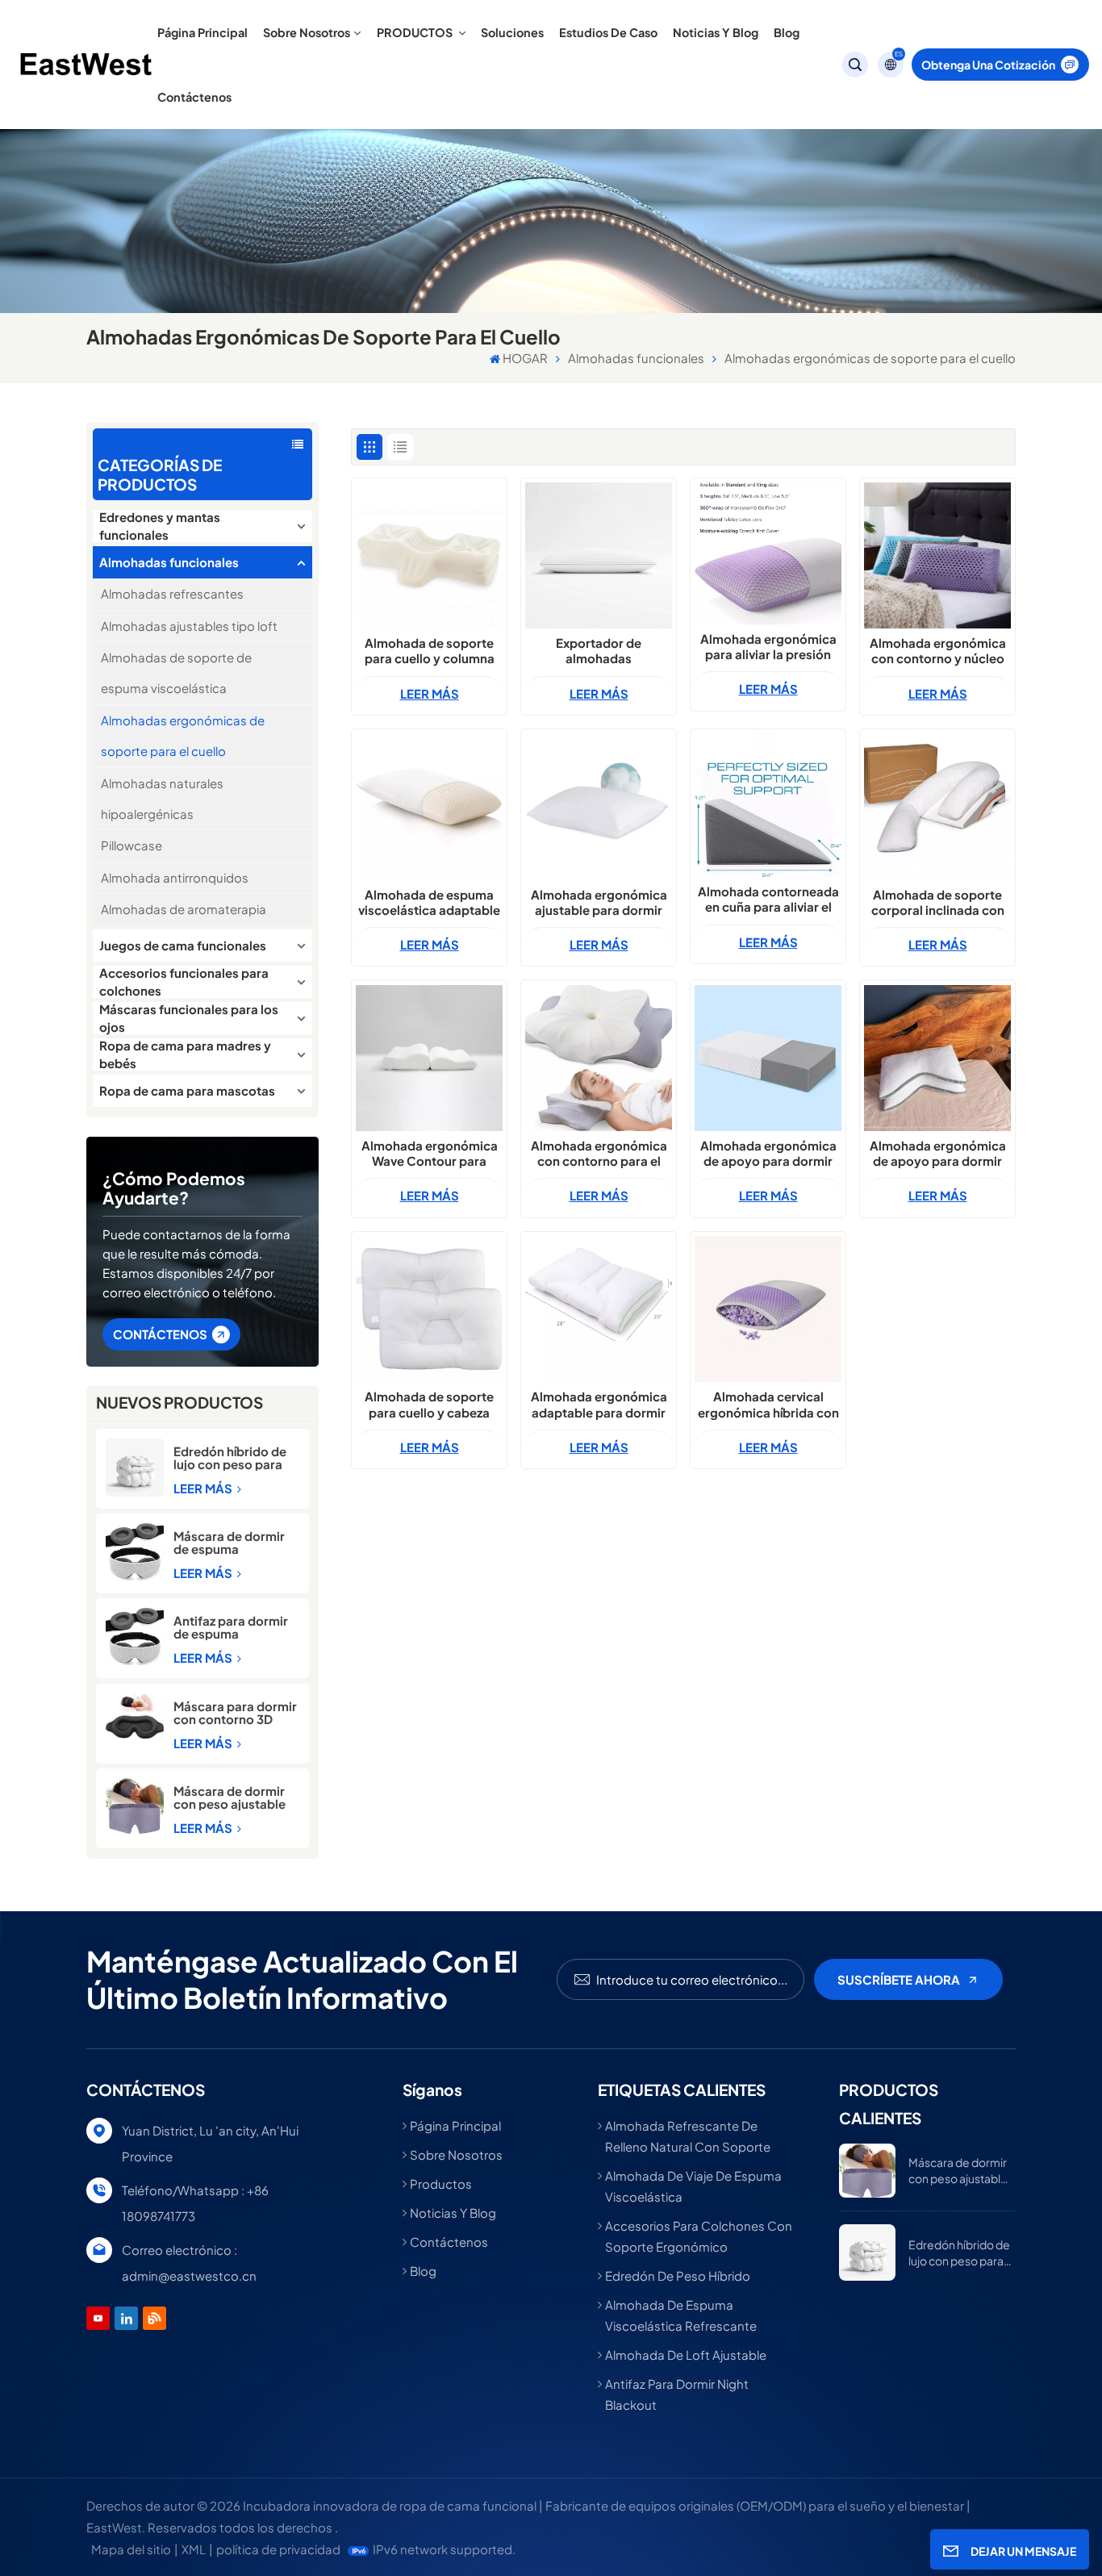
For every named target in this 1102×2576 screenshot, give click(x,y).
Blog (787, 32)
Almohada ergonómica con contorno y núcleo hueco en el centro (938, 650)
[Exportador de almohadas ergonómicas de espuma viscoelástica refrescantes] (598, 555)
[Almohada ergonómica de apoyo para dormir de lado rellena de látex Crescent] (937, 1058)
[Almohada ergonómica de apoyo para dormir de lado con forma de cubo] (768, 1058)
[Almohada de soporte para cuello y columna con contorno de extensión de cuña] (429, 555)
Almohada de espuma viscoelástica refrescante (681, 2315)
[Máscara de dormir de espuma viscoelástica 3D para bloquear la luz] (135, 1552)
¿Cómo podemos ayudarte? (174, 1188)
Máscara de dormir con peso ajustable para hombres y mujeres (230, 1797)
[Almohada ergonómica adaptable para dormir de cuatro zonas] (598, 1309)
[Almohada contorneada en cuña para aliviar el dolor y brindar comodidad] (768, 805)
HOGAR (525, 358)
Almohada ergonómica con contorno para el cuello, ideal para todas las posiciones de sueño (599, 1153)
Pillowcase (131, 845)
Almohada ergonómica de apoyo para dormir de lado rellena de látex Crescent (938, 1153)
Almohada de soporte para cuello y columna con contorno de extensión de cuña (430, 650)
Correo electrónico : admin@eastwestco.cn (189, 2263)
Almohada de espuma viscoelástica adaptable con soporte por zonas (429, 902)
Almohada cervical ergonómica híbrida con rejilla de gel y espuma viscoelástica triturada (768, 1404)
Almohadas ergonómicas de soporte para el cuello (183, 735)
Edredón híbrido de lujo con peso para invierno (230, 1458)
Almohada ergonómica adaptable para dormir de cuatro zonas (599, 1404)
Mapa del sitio (131, 2549)
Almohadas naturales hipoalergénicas (162, 798)
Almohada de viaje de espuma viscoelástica (693, 2186)
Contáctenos (194, 97)
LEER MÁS (204, 1488)
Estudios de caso (608, 32)
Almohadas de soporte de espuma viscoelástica (176, 672)
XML (194, 2549)
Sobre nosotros (307, 32)
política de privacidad (278, 2549)
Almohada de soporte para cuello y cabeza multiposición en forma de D (429, 1404)
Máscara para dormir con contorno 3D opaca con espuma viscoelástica (235, 1713)
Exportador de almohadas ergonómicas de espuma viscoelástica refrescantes (599, 650)
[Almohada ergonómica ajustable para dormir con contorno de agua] (598, 806)
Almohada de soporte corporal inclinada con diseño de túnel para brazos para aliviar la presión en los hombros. (937, 902)
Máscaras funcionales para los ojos (189, 1018)
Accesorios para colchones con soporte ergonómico (699, 2236)
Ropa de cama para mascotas (187, 1090)
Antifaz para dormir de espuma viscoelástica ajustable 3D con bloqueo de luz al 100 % (236, 1627)
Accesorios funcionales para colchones (184, 982)
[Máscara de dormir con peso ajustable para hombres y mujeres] (135, 1806)
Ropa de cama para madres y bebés (185, 1054)
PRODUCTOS (416, 32)
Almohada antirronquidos (175, 877)
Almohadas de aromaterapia (184, 909)
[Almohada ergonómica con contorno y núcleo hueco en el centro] (937, 555)
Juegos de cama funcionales (183, 945)
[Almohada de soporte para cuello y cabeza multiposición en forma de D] (429, 1309)
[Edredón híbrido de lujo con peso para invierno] (135, 1468)
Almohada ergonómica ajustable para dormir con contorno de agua (599, 902)
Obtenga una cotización (988, 65)
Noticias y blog (716, 32)
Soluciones (512, 32)
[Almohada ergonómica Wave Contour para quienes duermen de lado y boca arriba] (429, 1058)
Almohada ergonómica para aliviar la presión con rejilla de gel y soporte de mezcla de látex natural (768, 646)
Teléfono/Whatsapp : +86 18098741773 (195, 2203)
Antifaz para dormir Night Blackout (677, 2394)
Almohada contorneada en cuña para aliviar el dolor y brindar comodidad (768, 899)
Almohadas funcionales (636, 358)
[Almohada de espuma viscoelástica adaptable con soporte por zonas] (429, 806)
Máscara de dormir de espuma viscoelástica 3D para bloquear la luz (231, 1543)
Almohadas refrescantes (172, 593)
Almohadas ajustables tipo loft (189, 626)
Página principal (202, 32)
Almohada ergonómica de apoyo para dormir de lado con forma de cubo (768, 1153)
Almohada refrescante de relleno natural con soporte (688, 2136)
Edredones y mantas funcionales (160, 526)
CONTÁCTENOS (160, 1334)
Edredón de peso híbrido (678, 2275)
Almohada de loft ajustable (686, 2355)
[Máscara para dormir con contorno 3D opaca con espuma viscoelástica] (135, 1716)
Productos (441, 2184)
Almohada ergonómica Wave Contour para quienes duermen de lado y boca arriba (430, 1153)
